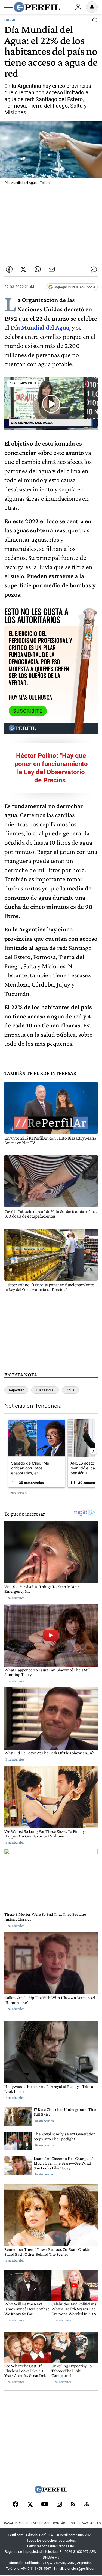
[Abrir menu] (8, 7)
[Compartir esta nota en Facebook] (9, 269)
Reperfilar (16, 1390)
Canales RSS (14, 2523)
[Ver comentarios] (94, 21)
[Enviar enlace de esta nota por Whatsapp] (38, 269)
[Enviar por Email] (52, 269)
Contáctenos (64, 2523)
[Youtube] (45, 2505)
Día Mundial (45, 1390)
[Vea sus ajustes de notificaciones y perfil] (92, 7)
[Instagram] (59, 2505)
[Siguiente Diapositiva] (93, 1451)
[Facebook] (16, 2505)
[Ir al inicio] (37, 7)
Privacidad (86, 2523)
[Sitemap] (87, 2505)
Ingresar (78, 7)
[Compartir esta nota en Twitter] (23, 269)
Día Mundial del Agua (40, 327)
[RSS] (73, 2505)
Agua (70, 1390)
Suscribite (28, 711)
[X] (30, 2505)
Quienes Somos (38, 2523)
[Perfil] (51, 2492)
